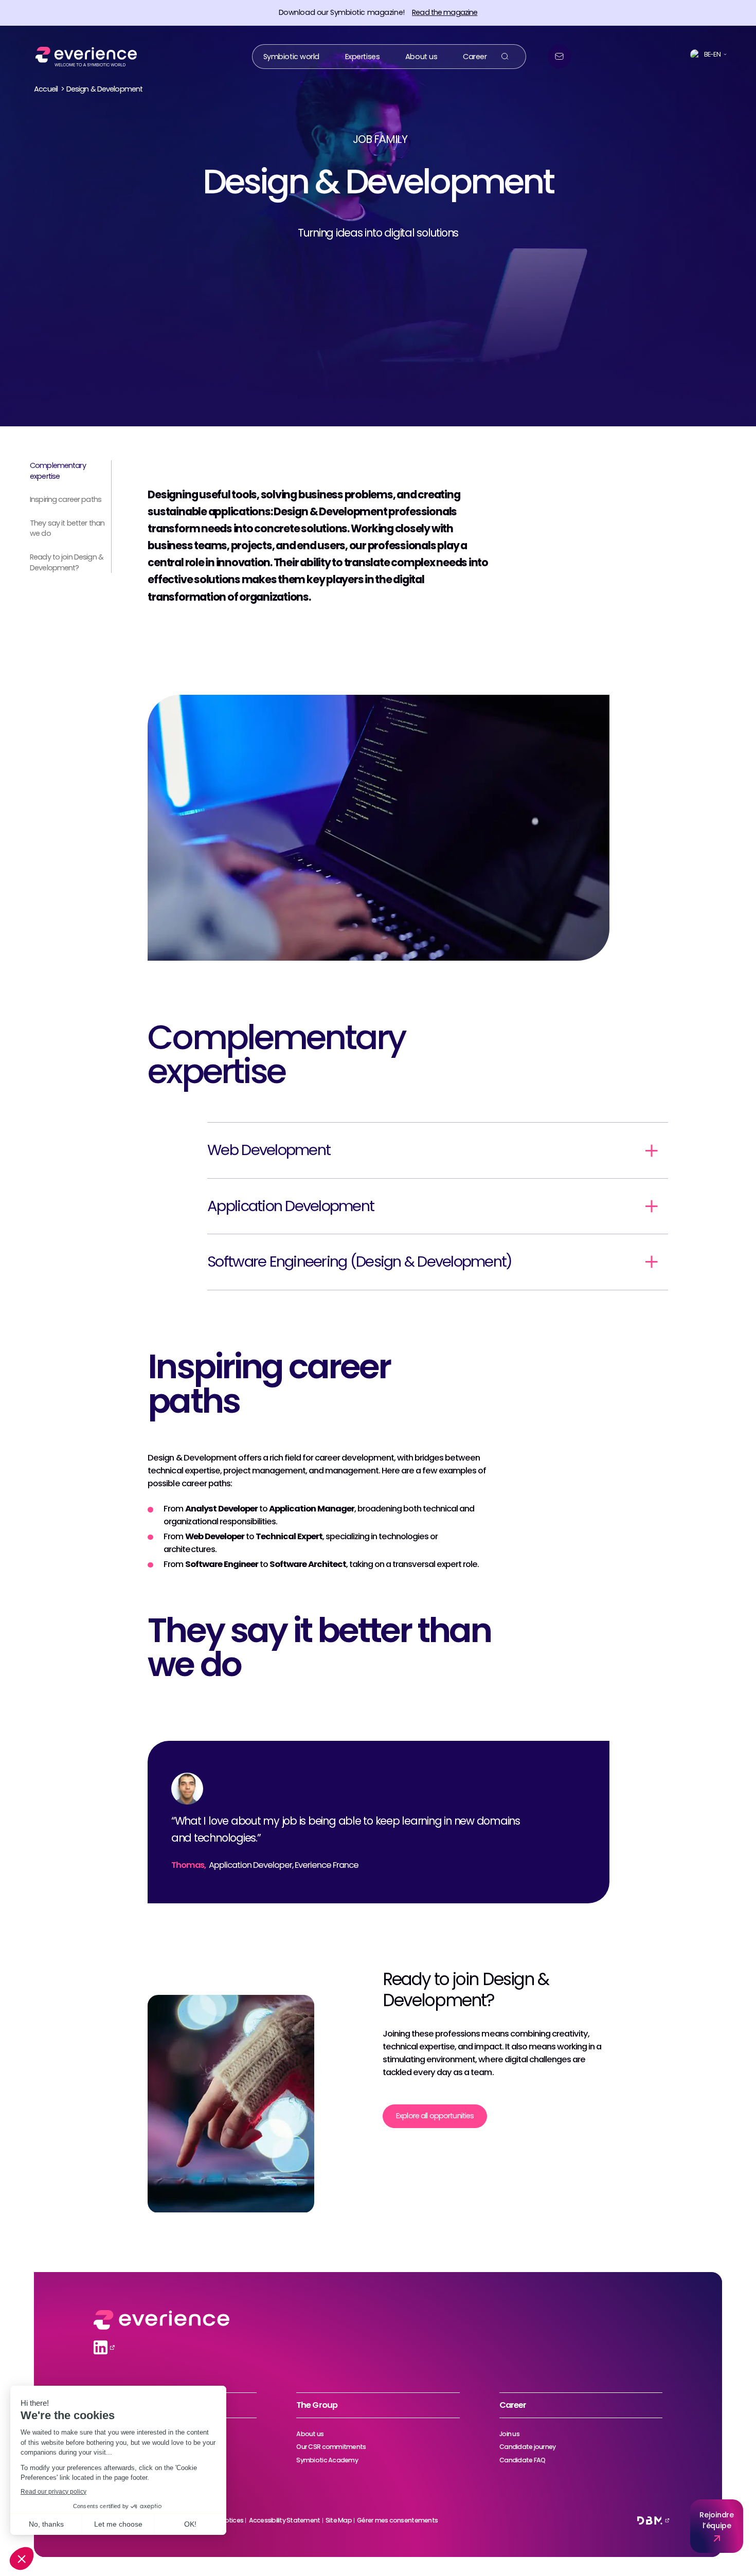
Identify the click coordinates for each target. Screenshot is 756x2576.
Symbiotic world (292, 56)
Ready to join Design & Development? (67, 562)
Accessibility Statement (285, 2520)
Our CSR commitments (331, 2447)
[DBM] (650, 2520)
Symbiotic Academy (327, 2460)
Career (475, 56)
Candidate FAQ (522, 2460)
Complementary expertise (58, 471)
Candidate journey (527, 2447)
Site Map (339, 2520)
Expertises (363, 56)
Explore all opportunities (435, 2116)
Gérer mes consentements (397, 2520)
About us (421, 56)
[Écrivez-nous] (559, 56)
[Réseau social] (101, 2347)
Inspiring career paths (66, 499)
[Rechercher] (505, 56)
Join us (509, 2434)
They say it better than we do (67, 528)
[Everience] (83, 56)
